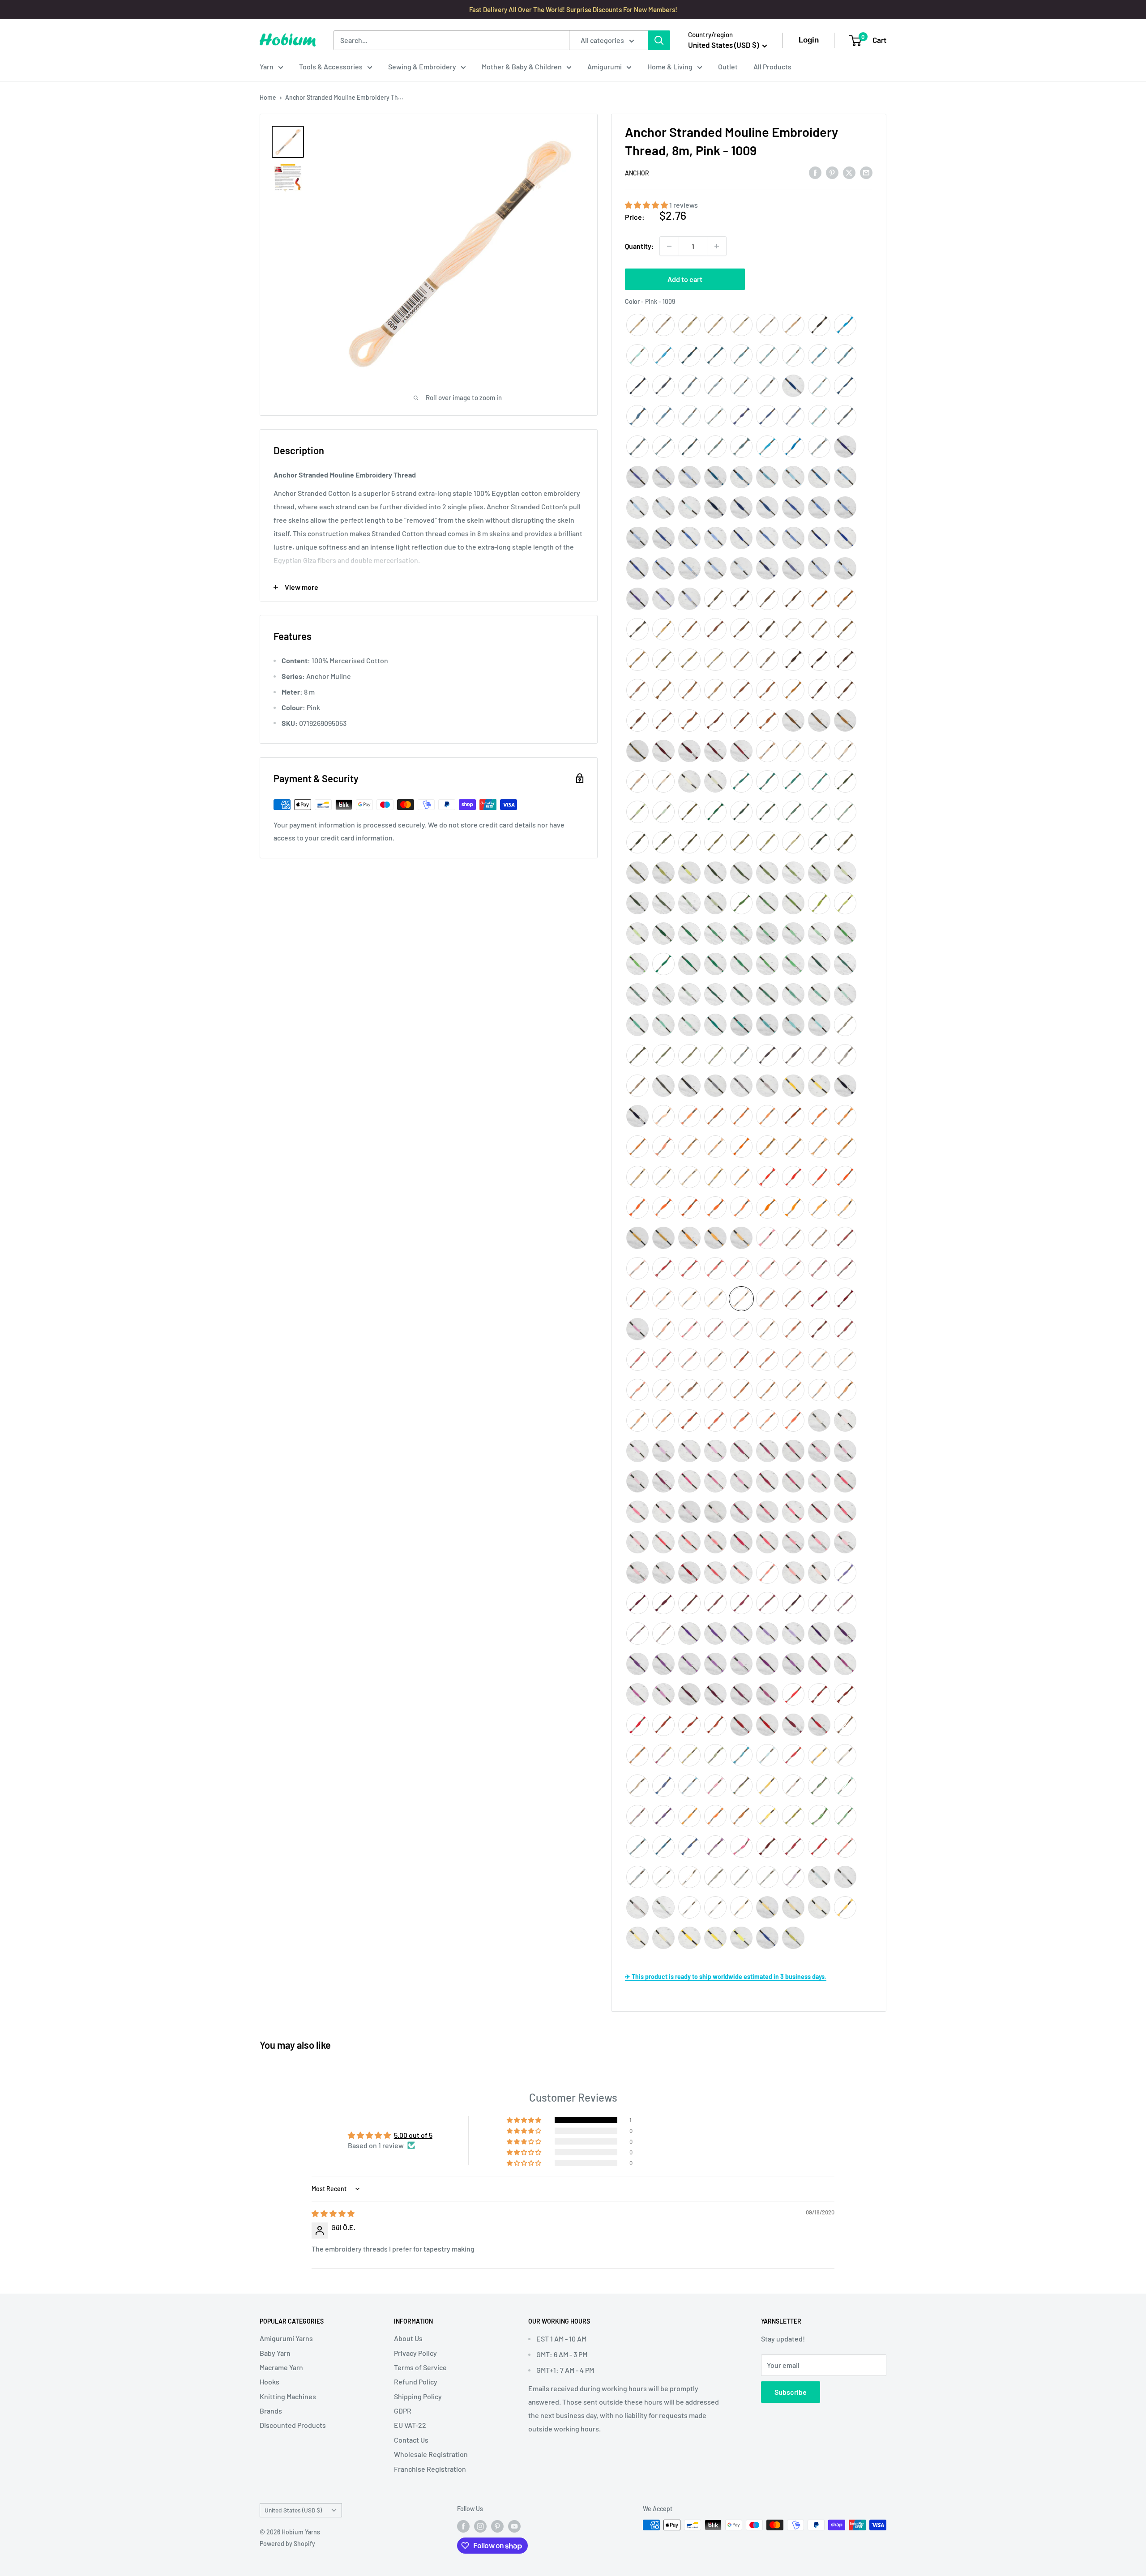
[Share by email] (866, 172)
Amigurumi (605, 66)
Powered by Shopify (287, 2544)
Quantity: (639, 246)
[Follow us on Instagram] (480, 2526)
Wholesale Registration (431, 2454)
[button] (647, 205)
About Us (408, 2338)
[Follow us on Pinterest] (497, 2526)
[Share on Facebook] (815, 172)
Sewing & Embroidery (422, 66)
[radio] (637, 325)
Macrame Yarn (281, 2367)
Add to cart (685, 279)
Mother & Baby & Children (522, 66)
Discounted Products (293, 2425)
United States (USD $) (293, 2510)
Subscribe (791, 2392)
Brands (271, 2411)
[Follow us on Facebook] (463, 2526)
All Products (772, 66)
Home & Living (670, 66)
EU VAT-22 (410, 2425)
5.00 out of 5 (413, 2135)
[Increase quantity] (717, 246)
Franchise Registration (430, 2469)
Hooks (269, 2382)
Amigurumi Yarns (286, 2338)
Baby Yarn (275, 2353)
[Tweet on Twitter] (849, 172)
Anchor (637, 173)
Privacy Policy (415, 2353)
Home (268, 97)
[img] (333, 2213)
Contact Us (411, 2440)
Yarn (267, 66)
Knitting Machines (288, 2396)
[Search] (659, 40)
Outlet (728, 66)
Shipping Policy (418, 2396)
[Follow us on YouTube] (514, 2526)
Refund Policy (416, 2382)
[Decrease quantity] (669, 246)
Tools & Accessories (331, 66)
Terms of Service (420, 2367)
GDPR (403, 2411)
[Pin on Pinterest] (832, 172)
